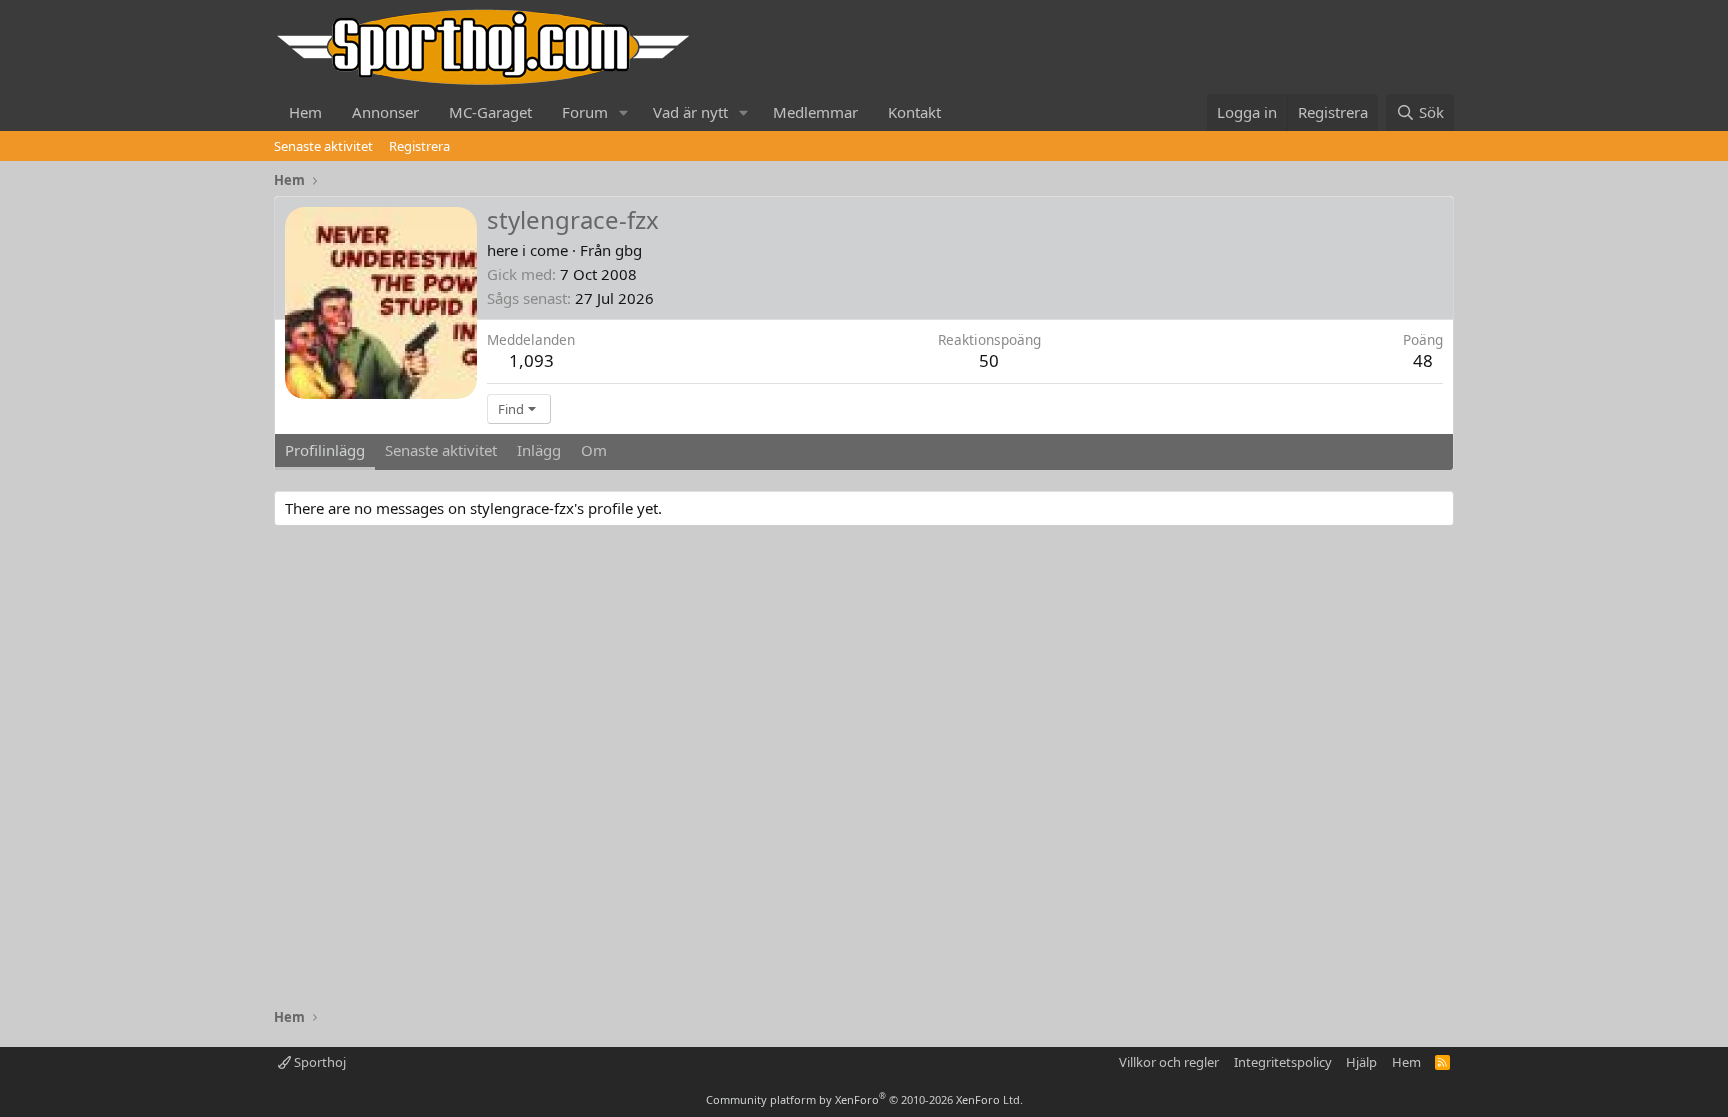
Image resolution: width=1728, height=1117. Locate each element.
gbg (628, 250)
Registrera (419, 146)
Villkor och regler (1169, 1062)
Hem (305, 112)
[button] (624, 112)
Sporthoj (318, 1062)
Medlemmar (815, 112)
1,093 (531, 360)
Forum (585, 112)
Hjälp (1361, 1062)
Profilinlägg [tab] (325, 450)
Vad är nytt (690, 112)
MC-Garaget (490, 112)
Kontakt (914, 112)
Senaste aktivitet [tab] (441, 450)
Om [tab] (594, 450)
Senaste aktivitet (323, 146)
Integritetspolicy (1283, 1062)
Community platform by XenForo (864, 1099)
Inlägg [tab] (539, 450)
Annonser (385, 112)
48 (1423, 360)
